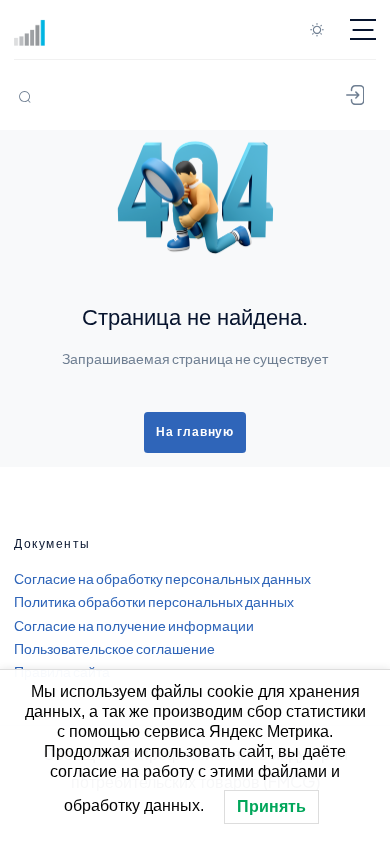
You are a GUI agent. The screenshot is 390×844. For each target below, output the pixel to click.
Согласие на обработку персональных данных (162, 578)
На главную (195, 432)
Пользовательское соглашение (114, 648)
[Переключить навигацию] (363, 29)
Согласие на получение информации (134, 625)
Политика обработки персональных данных (154, 601)
